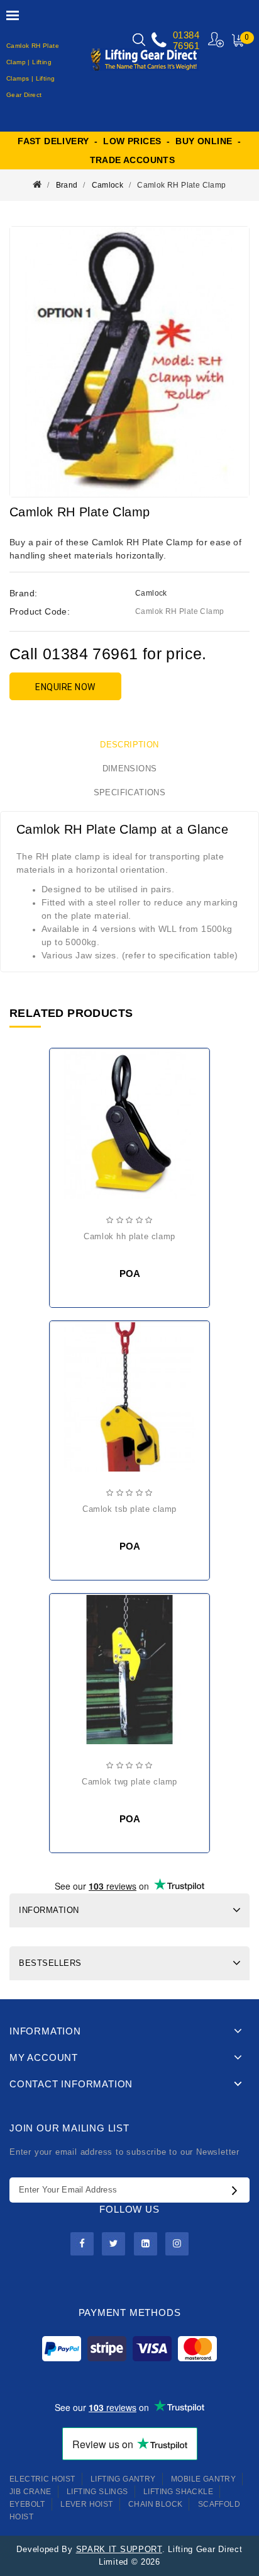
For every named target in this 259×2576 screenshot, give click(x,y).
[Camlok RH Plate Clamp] (129, 362)
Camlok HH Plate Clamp (129, 1236)
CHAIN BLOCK (155, 2504)
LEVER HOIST (86, 2504)
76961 (186, 46)
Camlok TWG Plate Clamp (129, 1782)
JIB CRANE (30, 2492)
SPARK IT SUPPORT (119, 2549)
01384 (186, 35)
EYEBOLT (27, 2504)
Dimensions (130, 769)
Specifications (130, 792)
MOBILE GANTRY (203, 2479)
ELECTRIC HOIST (42, 2479)
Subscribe (238, 2190)
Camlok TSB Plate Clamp (129, 1509)
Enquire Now (65, 687)
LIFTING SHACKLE (178, 2492)
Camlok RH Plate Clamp (181, 185)
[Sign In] (217, 39)
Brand (67, 185)
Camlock (108, 185)
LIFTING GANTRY (123, 2479)
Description (129, 745)
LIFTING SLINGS (97, 2492)
